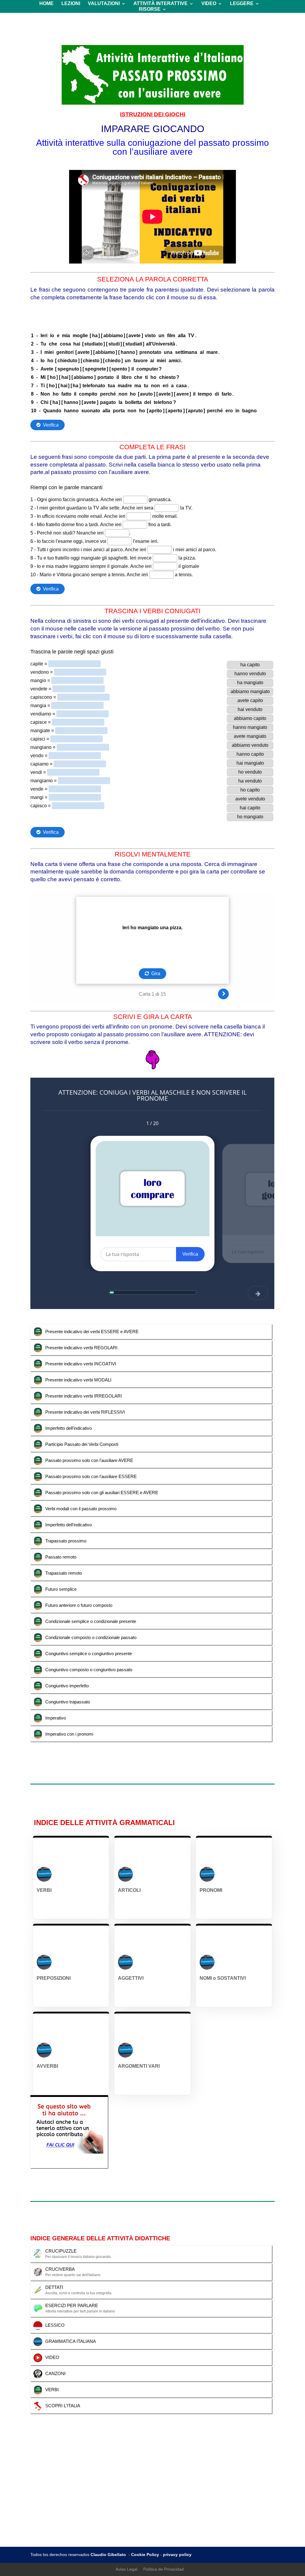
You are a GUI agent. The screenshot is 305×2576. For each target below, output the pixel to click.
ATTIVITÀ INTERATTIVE (161, 4)
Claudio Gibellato (109, 2555)
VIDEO (209, 4)
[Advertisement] (153, 2502)
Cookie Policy (145, 2555)
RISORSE (150, 9)
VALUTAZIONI (104, 4)
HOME (46, 4)
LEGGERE (242, 4)
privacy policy (177, 2555)
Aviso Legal (126, 2569)
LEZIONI (71, 4)
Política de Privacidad (164, 2569)
